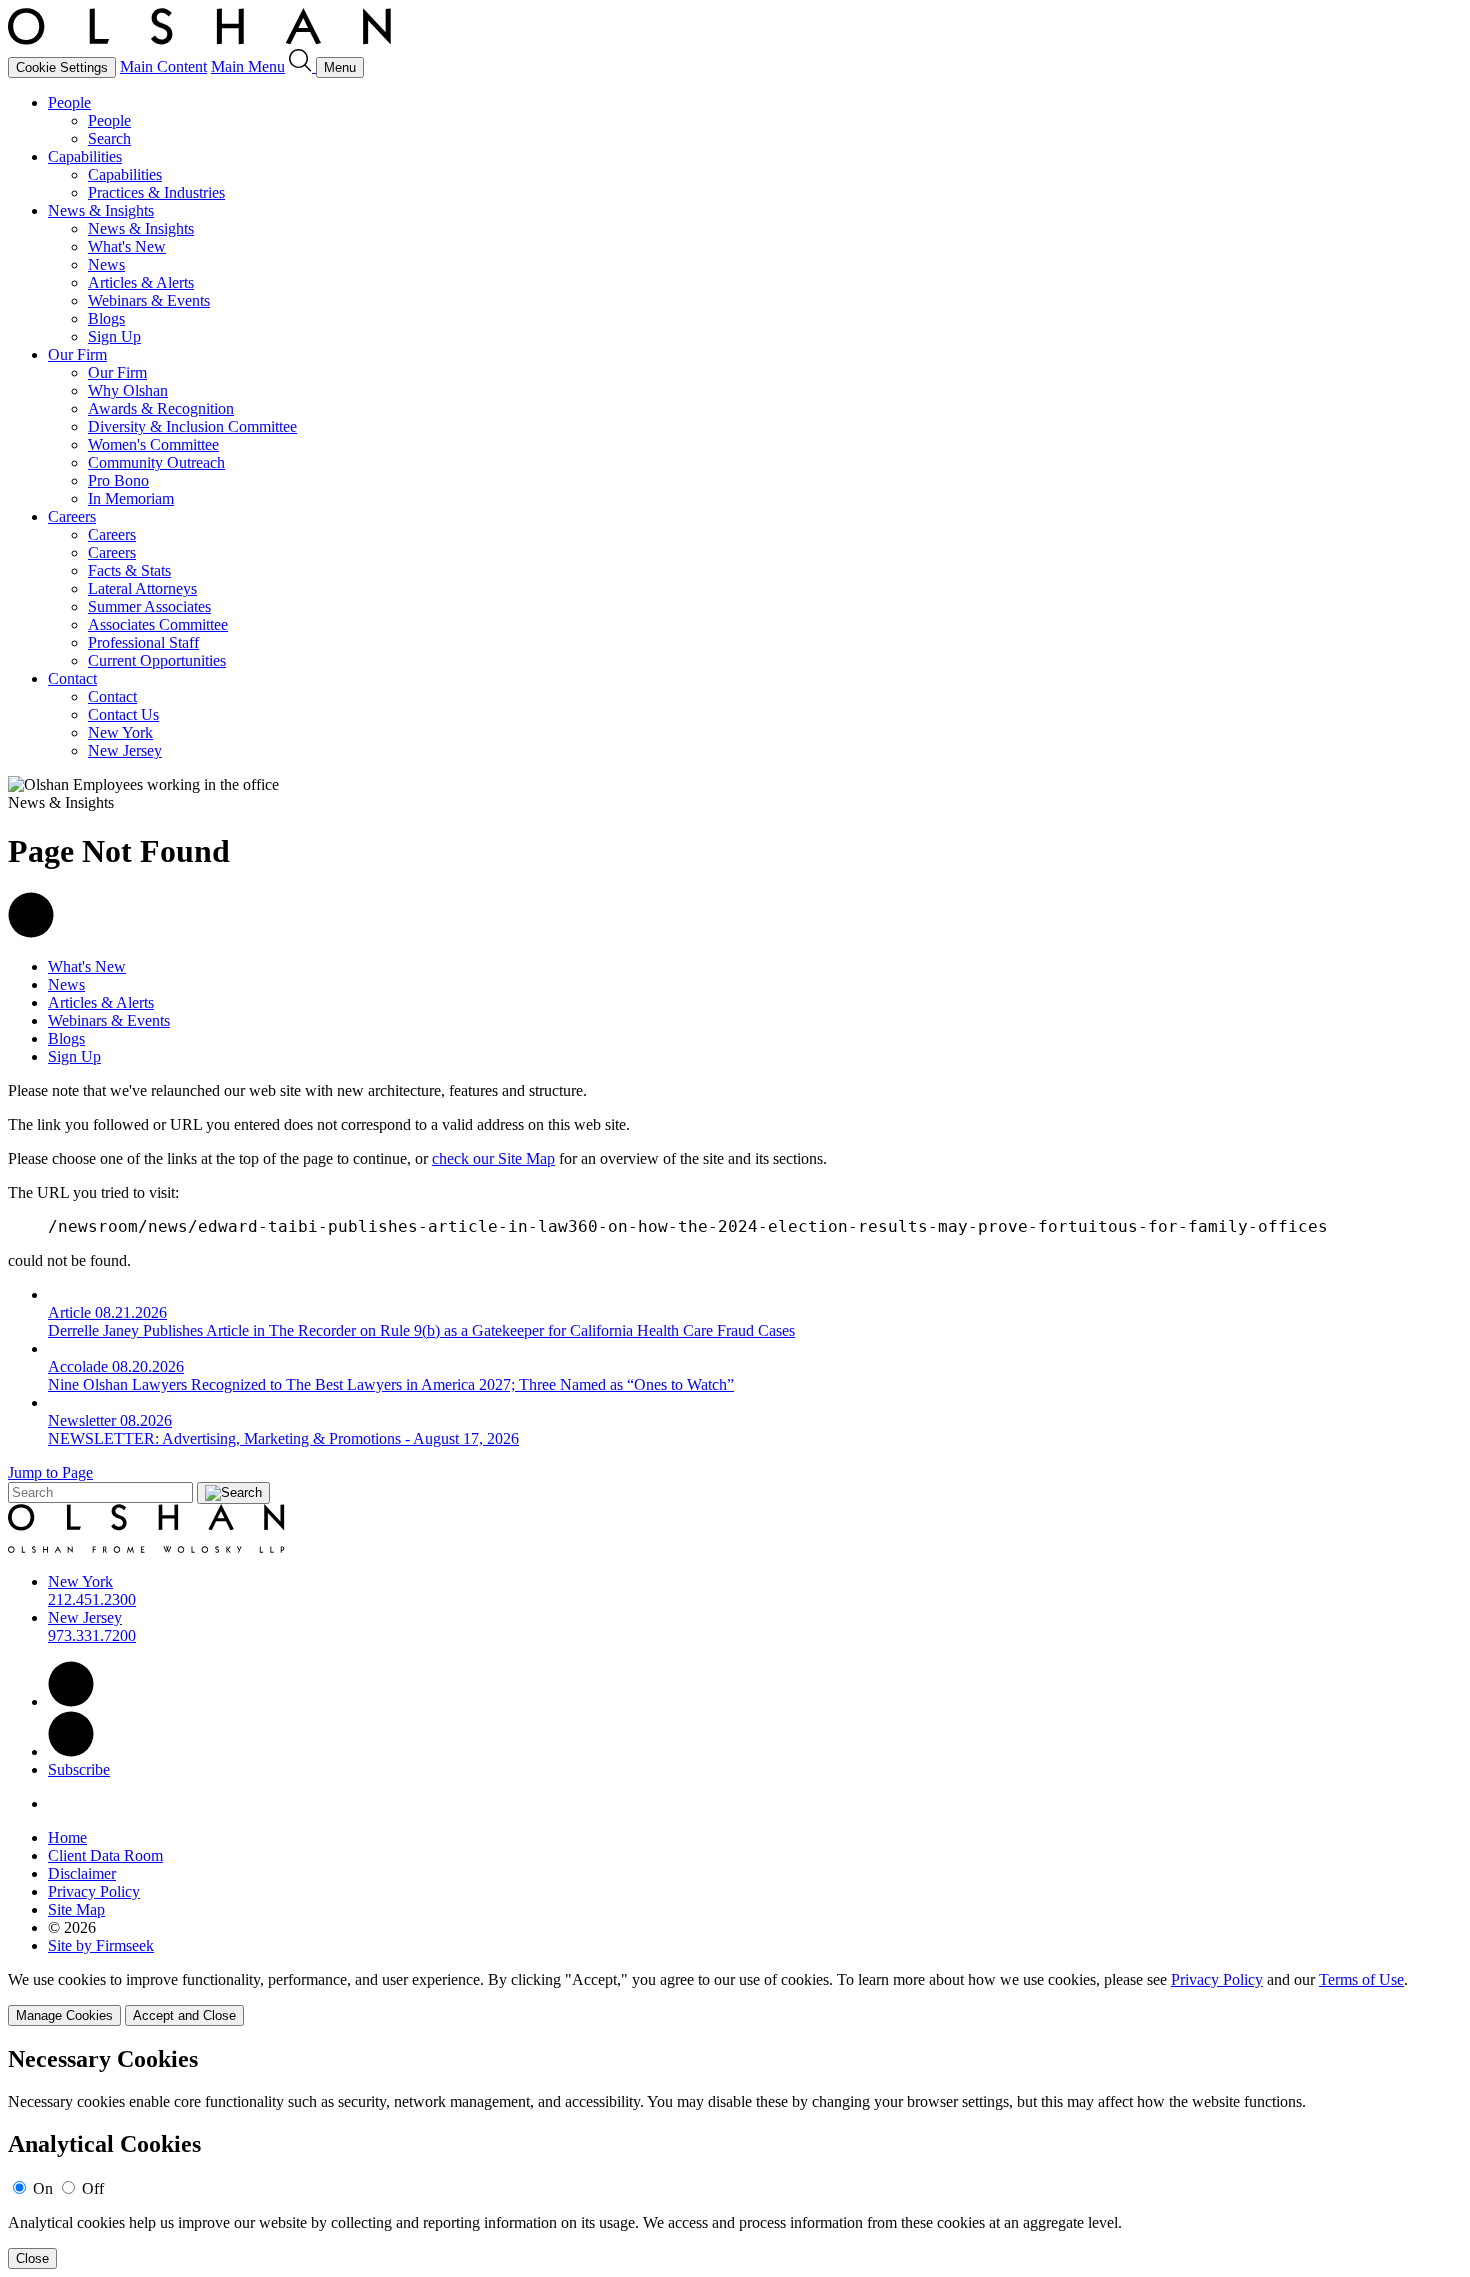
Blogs (106, 318)
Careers (72, 516)
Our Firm (77, 354)
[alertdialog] (735, 2157)
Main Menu (248, 66)
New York (120, 732)
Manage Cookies (64, 2015)
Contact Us (123, 714)
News (106, 264)
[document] (735, 2157)
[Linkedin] (71, 1701)
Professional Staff (143, 642)
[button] (31, 932)
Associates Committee (158, 624)
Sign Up (114, 336)
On (43, 2188)
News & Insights (101, 210)
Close (32, 2258)
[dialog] (735, 1998)
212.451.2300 (92, 1599)
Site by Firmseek (101, 1945)
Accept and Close (184, 2015)
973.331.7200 (92, 1635)
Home (67, 1837)
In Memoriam (131, 498)
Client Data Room (105, 1855)
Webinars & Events (149, 300)
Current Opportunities (157, 660)
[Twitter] (71, 1751)
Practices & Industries (156, 192)
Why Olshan (128, 390)
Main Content (163, 66)
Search (109, 138)
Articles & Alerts (141, 282)
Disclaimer (82, 1873)
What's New (127, 246)
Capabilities (85, 156)
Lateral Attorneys (142, 588)
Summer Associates (149, 606)
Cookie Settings (62, 67)
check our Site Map (493, 1158)
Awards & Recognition (161, 408)
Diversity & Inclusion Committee (192, 426)
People (69, 102)
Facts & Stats (129, 570)
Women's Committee (153, 444)
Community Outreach (156, 462)
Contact (72, 678)
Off (93, 2188)
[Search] (302, 66)
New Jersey (125, 750)
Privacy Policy (94, 1891)
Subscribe (79, 1769)
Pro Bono (118, 480)
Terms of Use (1361, 1979)
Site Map (76, 1909)
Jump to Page (50, 1472)
